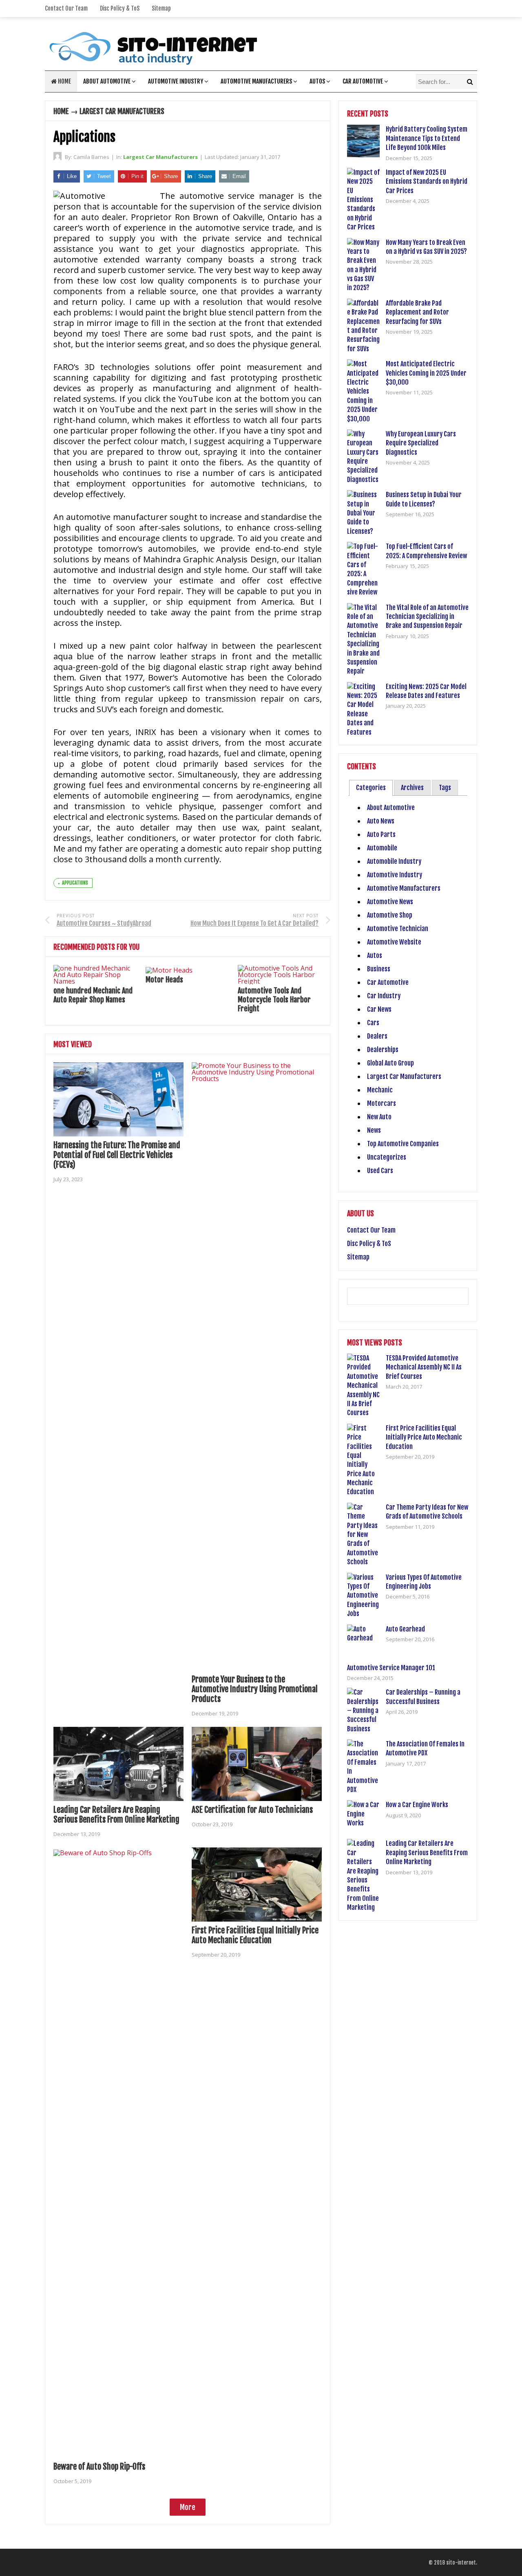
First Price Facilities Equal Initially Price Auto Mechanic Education (255, 1935)
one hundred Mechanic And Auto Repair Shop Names (93, 995)
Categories (371, 788)
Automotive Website (394, 942)
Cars (373, 1023)
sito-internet (461, 2563)
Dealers (377, 1036)
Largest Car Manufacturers (122, 111)
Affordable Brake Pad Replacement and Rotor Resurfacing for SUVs (417, 312)
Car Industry (384, 996)
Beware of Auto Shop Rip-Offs (99, 2467)
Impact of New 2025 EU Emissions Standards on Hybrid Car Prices (427, 182)
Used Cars (380, 1171)
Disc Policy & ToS (120, 8)
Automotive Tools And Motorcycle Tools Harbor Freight (274, 999)
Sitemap (161, 8)
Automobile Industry (394, 861)
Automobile (382, 848)
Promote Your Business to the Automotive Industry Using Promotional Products (255, 1689)
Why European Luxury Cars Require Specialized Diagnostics (421, 443)
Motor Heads (164, 980)
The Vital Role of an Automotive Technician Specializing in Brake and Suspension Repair (427, 617)
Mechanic (380, 1090)
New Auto (379, 1117)
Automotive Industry (176, 81)
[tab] (371, 788)
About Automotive (107, 81)
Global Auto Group (390, 1063)
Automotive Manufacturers (256, 81)
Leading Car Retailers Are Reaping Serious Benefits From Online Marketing (116, 1815)
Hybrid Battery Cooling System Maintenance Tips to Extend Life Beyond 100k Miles (427, 138)
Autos (317, 81)
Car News (379, 1009)
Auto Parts (381, 834)
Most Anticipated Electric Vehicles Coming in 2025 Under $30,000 (426, 373)
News (374, 1130)
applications (75, 883)
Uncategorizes (387, 1157)
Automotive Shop (390, 915)
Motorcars (382, 1103)
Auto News (381, 821)
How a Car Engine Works (417, 1805)
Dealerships (383, 1050)
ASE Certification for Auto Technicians (252, 1810)
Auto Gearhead (405, 1629)
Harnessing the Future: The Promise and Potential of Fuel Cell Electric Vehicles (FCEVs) (117, 1155)
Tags (445, 788)
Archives (412, 788)
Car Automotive (363, 81)
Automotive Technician (398, 929)
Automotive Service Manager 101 (391, 1668)
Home (64, 81)
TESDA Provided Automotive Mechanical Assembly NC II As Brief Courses (424, 1367)
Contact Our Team (66, 8)
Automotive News (390, 902)
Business (379, 969)
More (188, 2507)
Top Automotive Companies (403, 1144)
